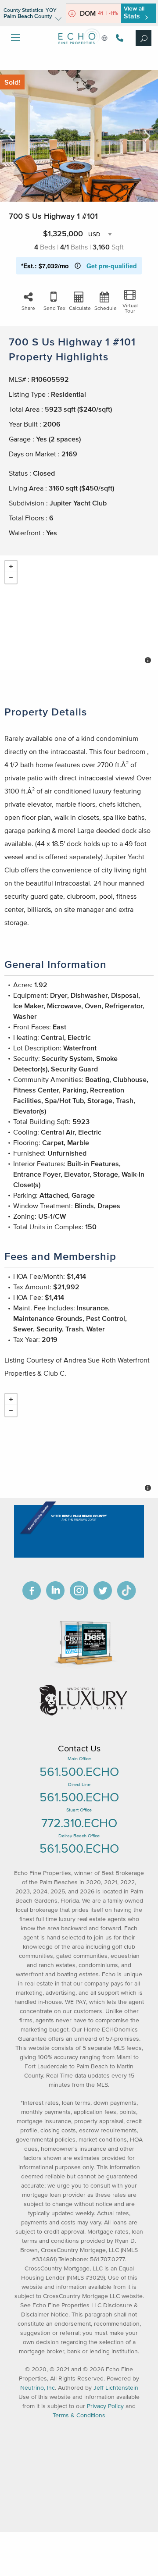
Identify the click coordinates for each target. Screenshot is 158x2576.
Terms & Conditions (79, 2415)
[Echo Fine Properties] (79, 51)
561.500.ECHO (79, 1772)
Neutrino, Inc (38, 2388)
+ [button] (11, 566)
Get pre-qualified (112, 266)
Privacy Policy (105, 2406)
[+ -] (79, 613)
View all (134, 12)
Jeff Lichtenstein (116, 2388)
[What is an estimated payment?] (78, 266)
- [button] (11, 578)
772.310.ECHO (79, 1823)
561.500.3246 (118, 38)
